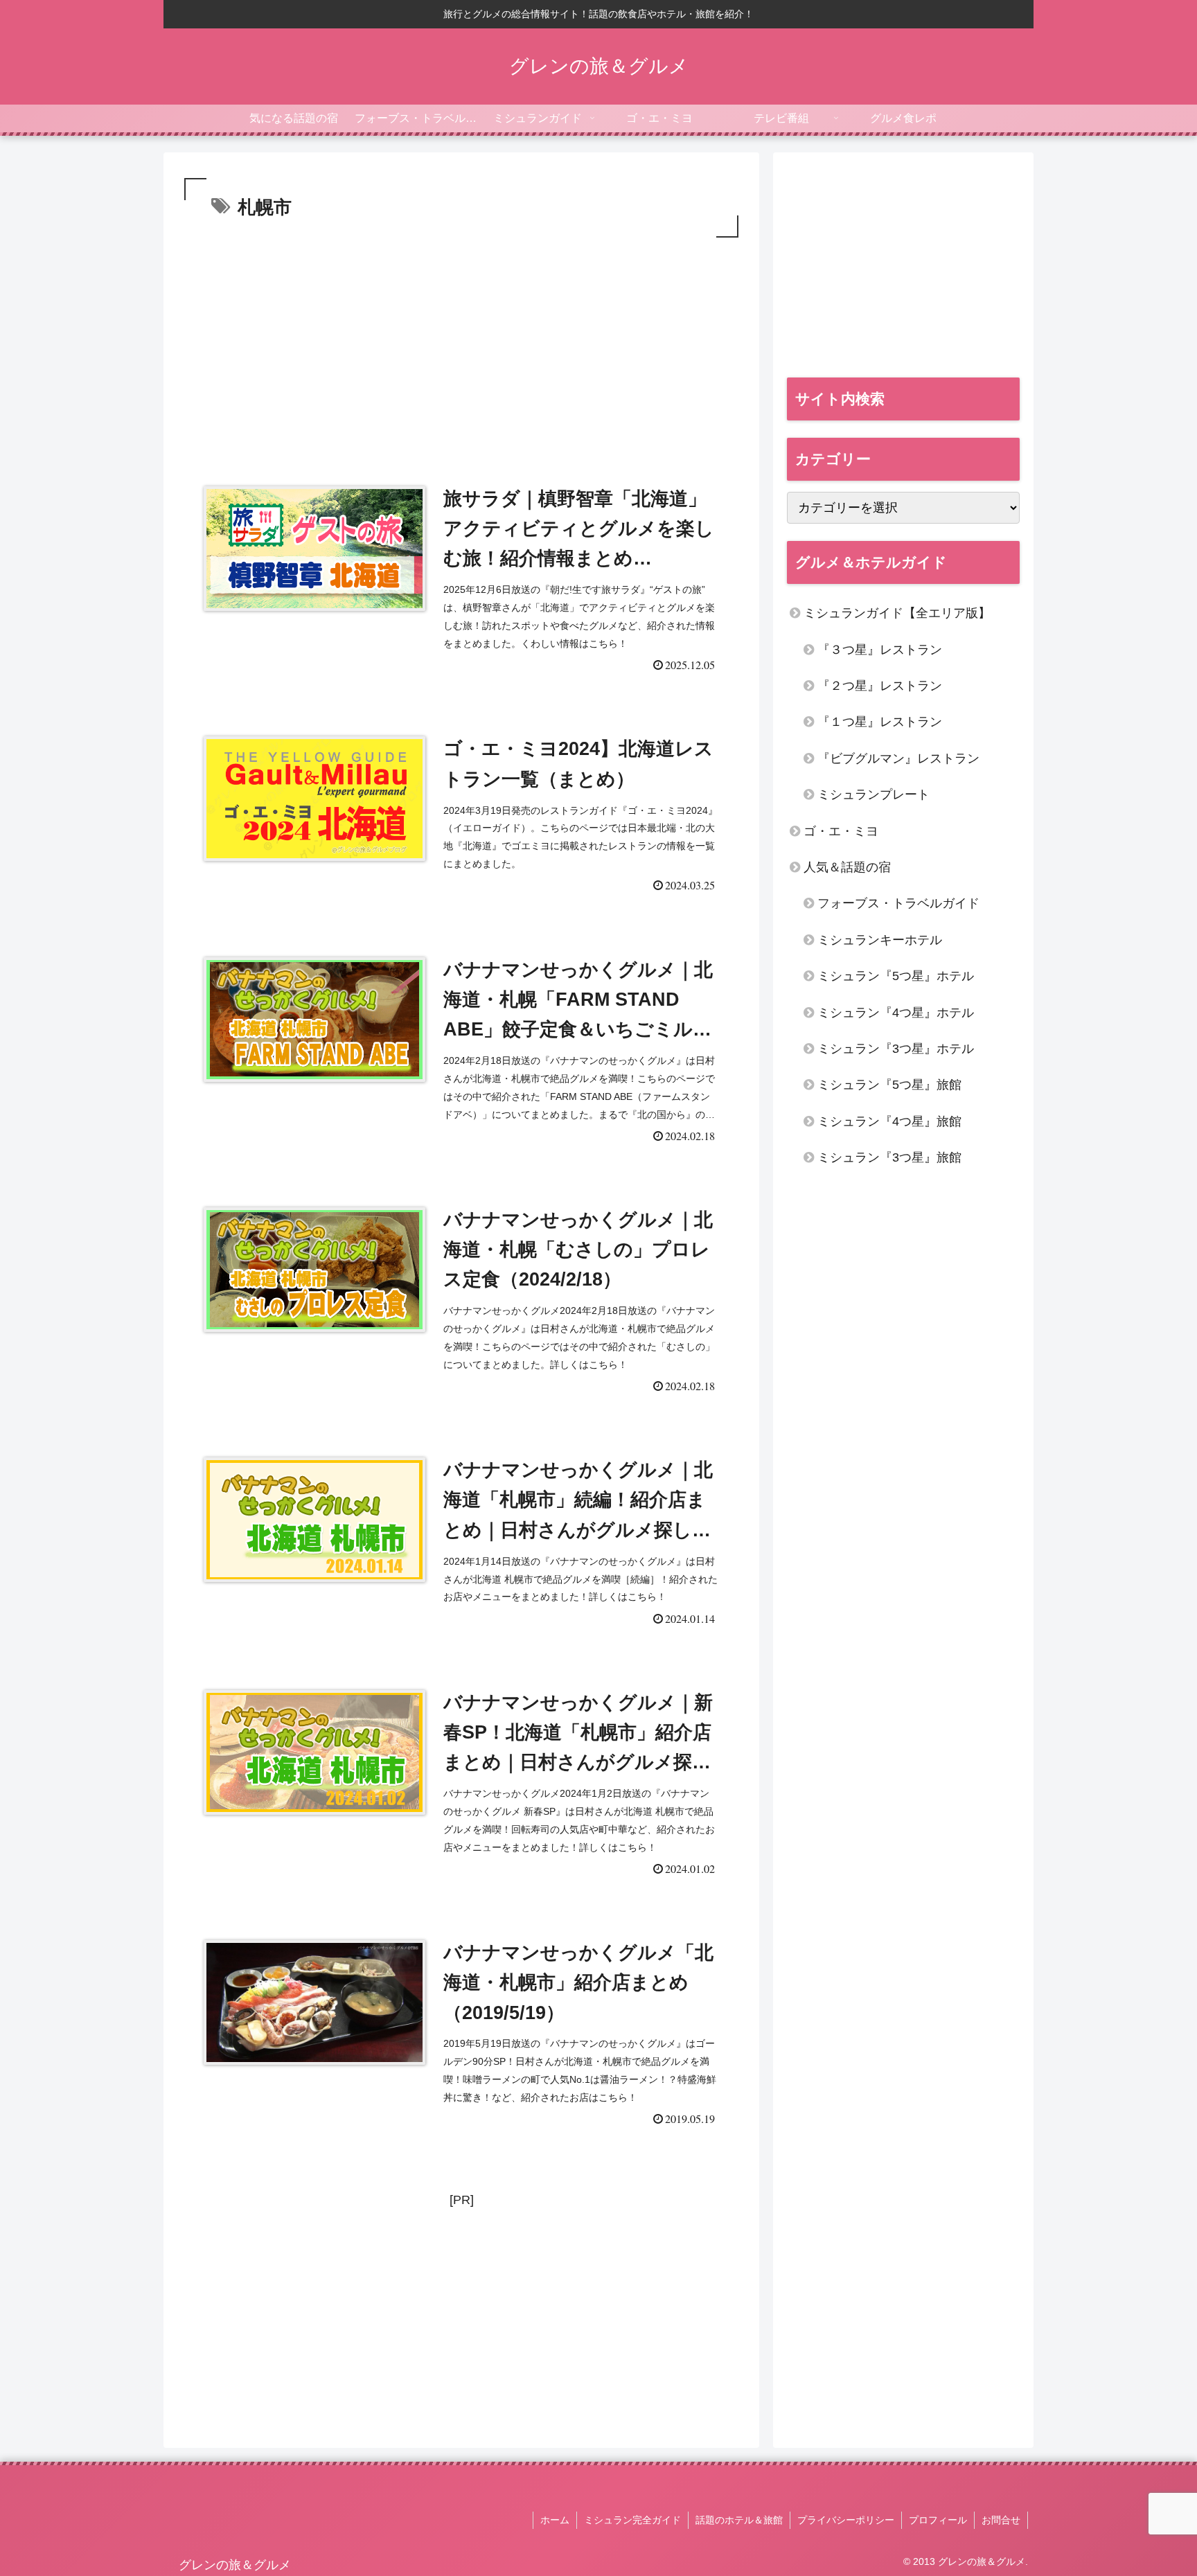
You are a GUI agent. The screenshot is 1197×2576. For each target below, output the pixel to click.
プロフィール (938, 2520)
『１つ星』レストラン (880, 722)
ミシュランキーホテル (880, 940)
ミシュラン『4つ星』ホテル (896, 1013)
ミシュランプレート (874, 794)
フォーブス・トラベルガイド (898, 903)
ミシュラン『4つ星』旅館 (889, 1121)
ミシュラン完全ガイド (632, 2520)
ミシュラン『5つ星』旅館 (889, 1085)
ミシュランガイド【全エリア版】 (897, 613)
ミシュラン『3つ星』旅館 (889, 1157)
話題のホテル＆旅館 (739, 2520)
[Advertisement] (461, 345)
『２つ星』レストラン (880, 686)
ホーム (555, 2520)
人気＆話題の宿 (847, 867)
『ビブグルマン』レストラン (898, 758)
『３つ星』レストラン (880, 650)
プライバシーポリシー (846, 2520)
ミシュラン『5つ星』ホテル (896, 976)
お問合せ (1001, 2520)
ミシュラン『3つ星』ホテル (896, 1049)
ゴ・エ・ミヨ (841, 831)
